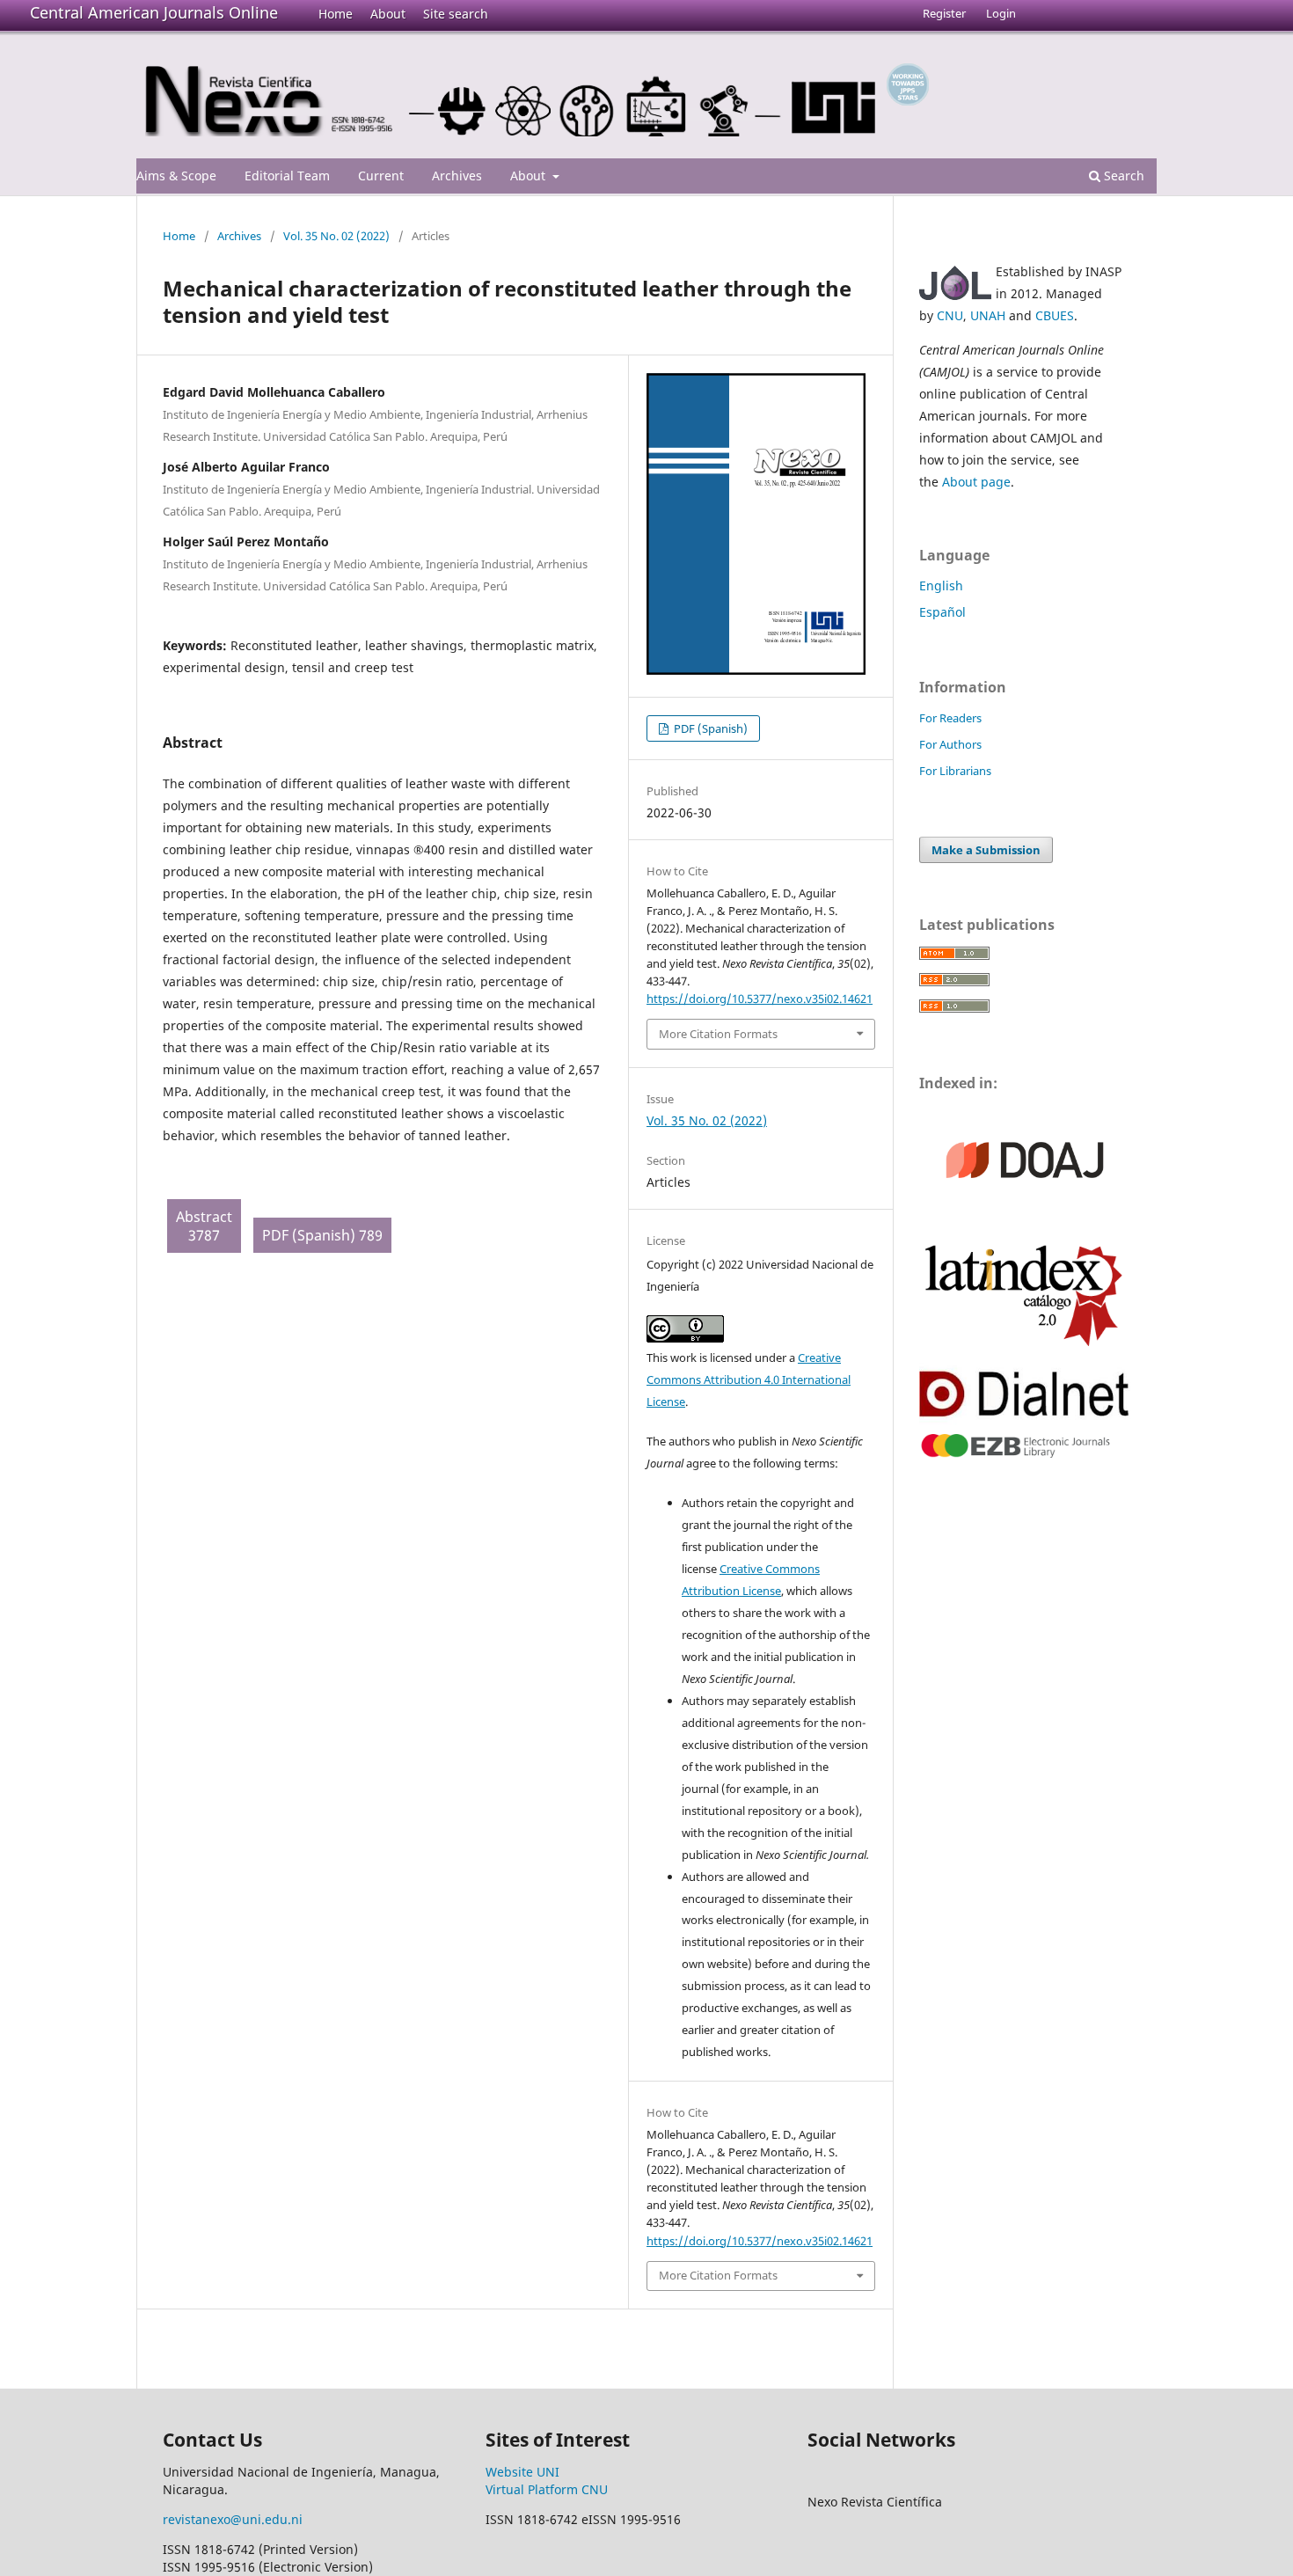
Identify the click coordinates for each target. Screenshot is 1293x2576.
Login (1001, 13)
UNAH (988, 315)
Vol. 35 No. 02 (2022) (336, 236)
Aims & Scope (176, 176)
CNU (950, 315)
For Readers (950, 718)
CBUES (1055, 315)
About (388, 14)
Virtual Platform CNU (547, 2489)
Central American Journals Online (154, 12)
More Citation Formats (718, 1034)
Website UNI (522, 2472)
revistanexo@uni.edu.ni (233, 2519)
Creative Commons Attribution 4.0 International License (749, 1379)
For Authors (950, 744)
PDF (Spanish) (709, 728)
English (941, 585)
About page (976, 482)
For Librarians (955, 771)
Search (1122, 176)
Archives (457, 176)
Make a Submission (986, 850)
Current (381, 176)
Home (336, 14)
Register (944, 13)
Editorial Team (287, 176)
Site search (456, 14)
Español (942, 612)
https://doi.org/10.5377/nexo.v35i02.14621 (760, 999)
